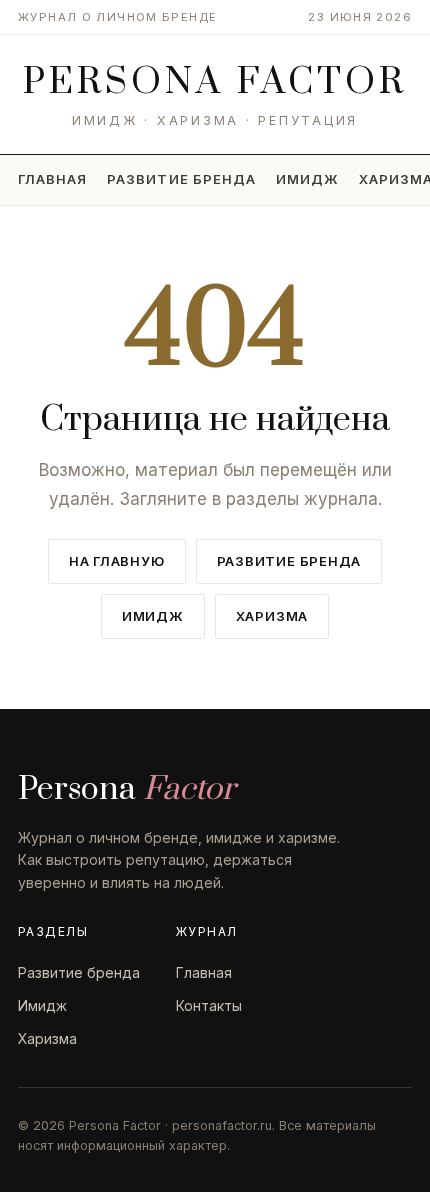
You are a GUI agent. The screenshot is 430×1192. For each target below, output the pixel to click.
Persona (215, 82)
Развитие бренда (181, 179)
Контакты (209, 1005)
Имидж (307, 179)
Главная (52, 179)
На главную (117, 561)
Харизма (272, 616)
